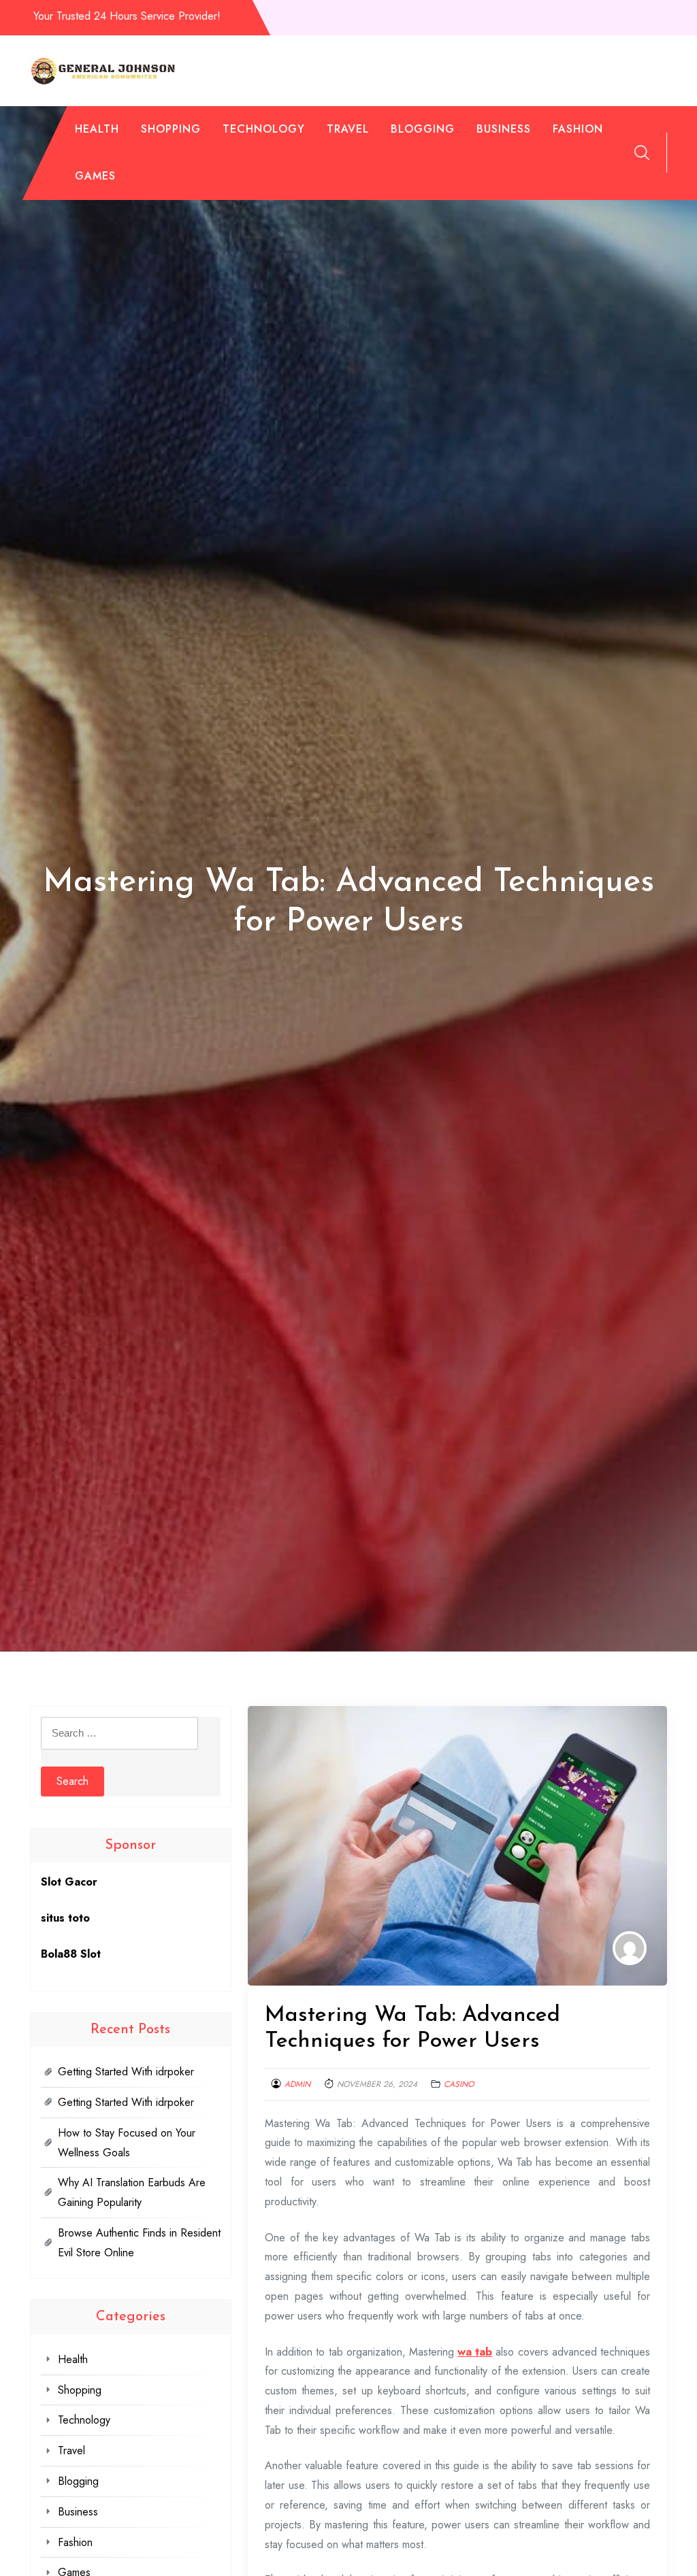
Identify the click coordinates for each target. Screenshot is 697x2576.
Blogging (423, 129)
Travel (348, 129)
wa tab (475, 2352)
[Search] (642, 152)
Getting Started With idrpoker (126, 2072)
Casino (459, 2084)
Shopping (171, 129)
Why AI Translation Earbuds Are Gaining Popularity (132, 2192)
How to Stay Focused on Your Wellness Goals (127, 2143)
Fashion (578, 129)
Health (97, 129)
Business (504, 129)
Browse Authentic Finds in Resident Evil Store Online (139, 2243)
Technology (264, 129)
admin (297, 2084)
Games (95, 176)
